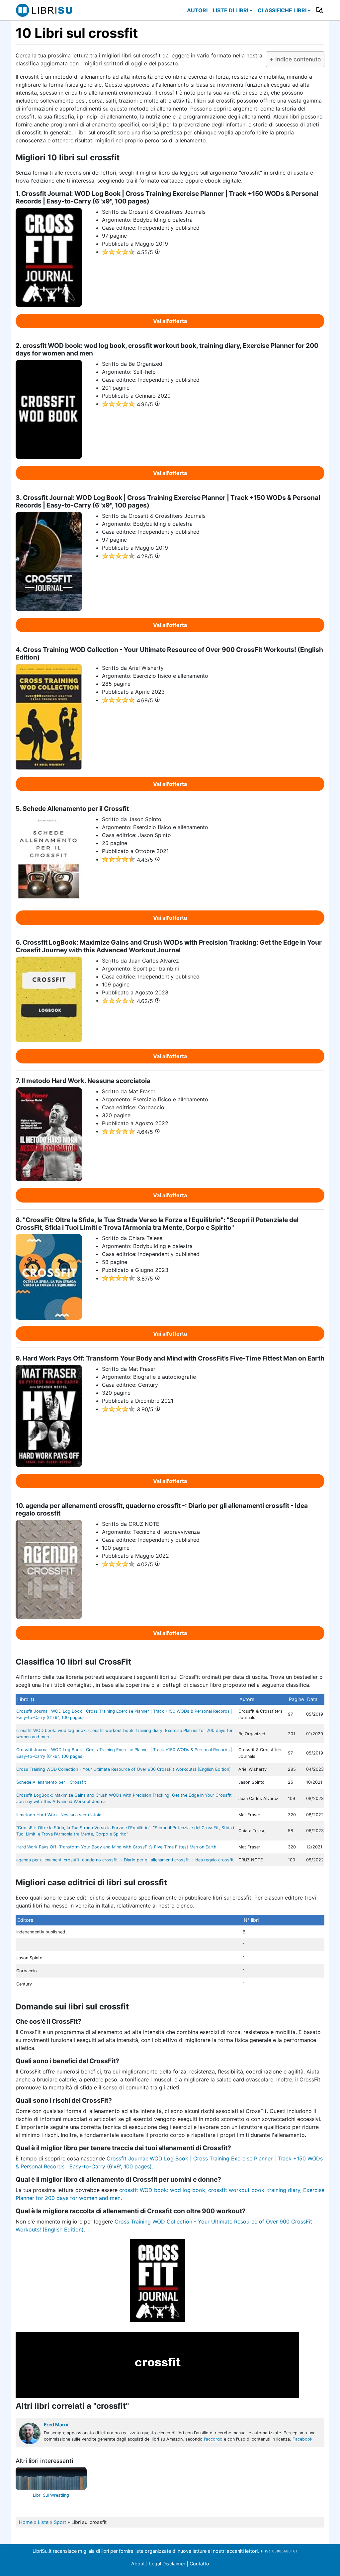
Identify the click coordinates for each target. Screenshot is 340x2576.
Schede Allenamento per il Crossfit (51, 1782)
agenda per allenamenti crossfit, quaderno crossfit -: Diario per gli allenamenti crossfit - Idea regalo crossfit (125, 1860)
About (138, 2564)
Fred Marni (56, 2424)
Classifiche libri (282, 10)
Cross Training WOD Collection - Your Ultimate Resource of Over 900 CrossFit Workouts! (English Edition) (124, 1769)
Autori (197, 10)
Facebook (302, 2439)
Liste (43, 2522)
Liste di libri (231, 10)
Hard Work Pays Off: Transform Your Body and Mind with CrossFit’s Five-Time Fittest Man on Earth (116, 1847)
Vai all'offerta (170, 321)
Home (26, 2522)
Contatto (199, 2564)
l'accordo (213, 2439)
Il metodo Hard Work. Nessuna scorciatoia (59, 1815)
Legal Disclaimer (168, 2564)
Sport (60, 2522)
